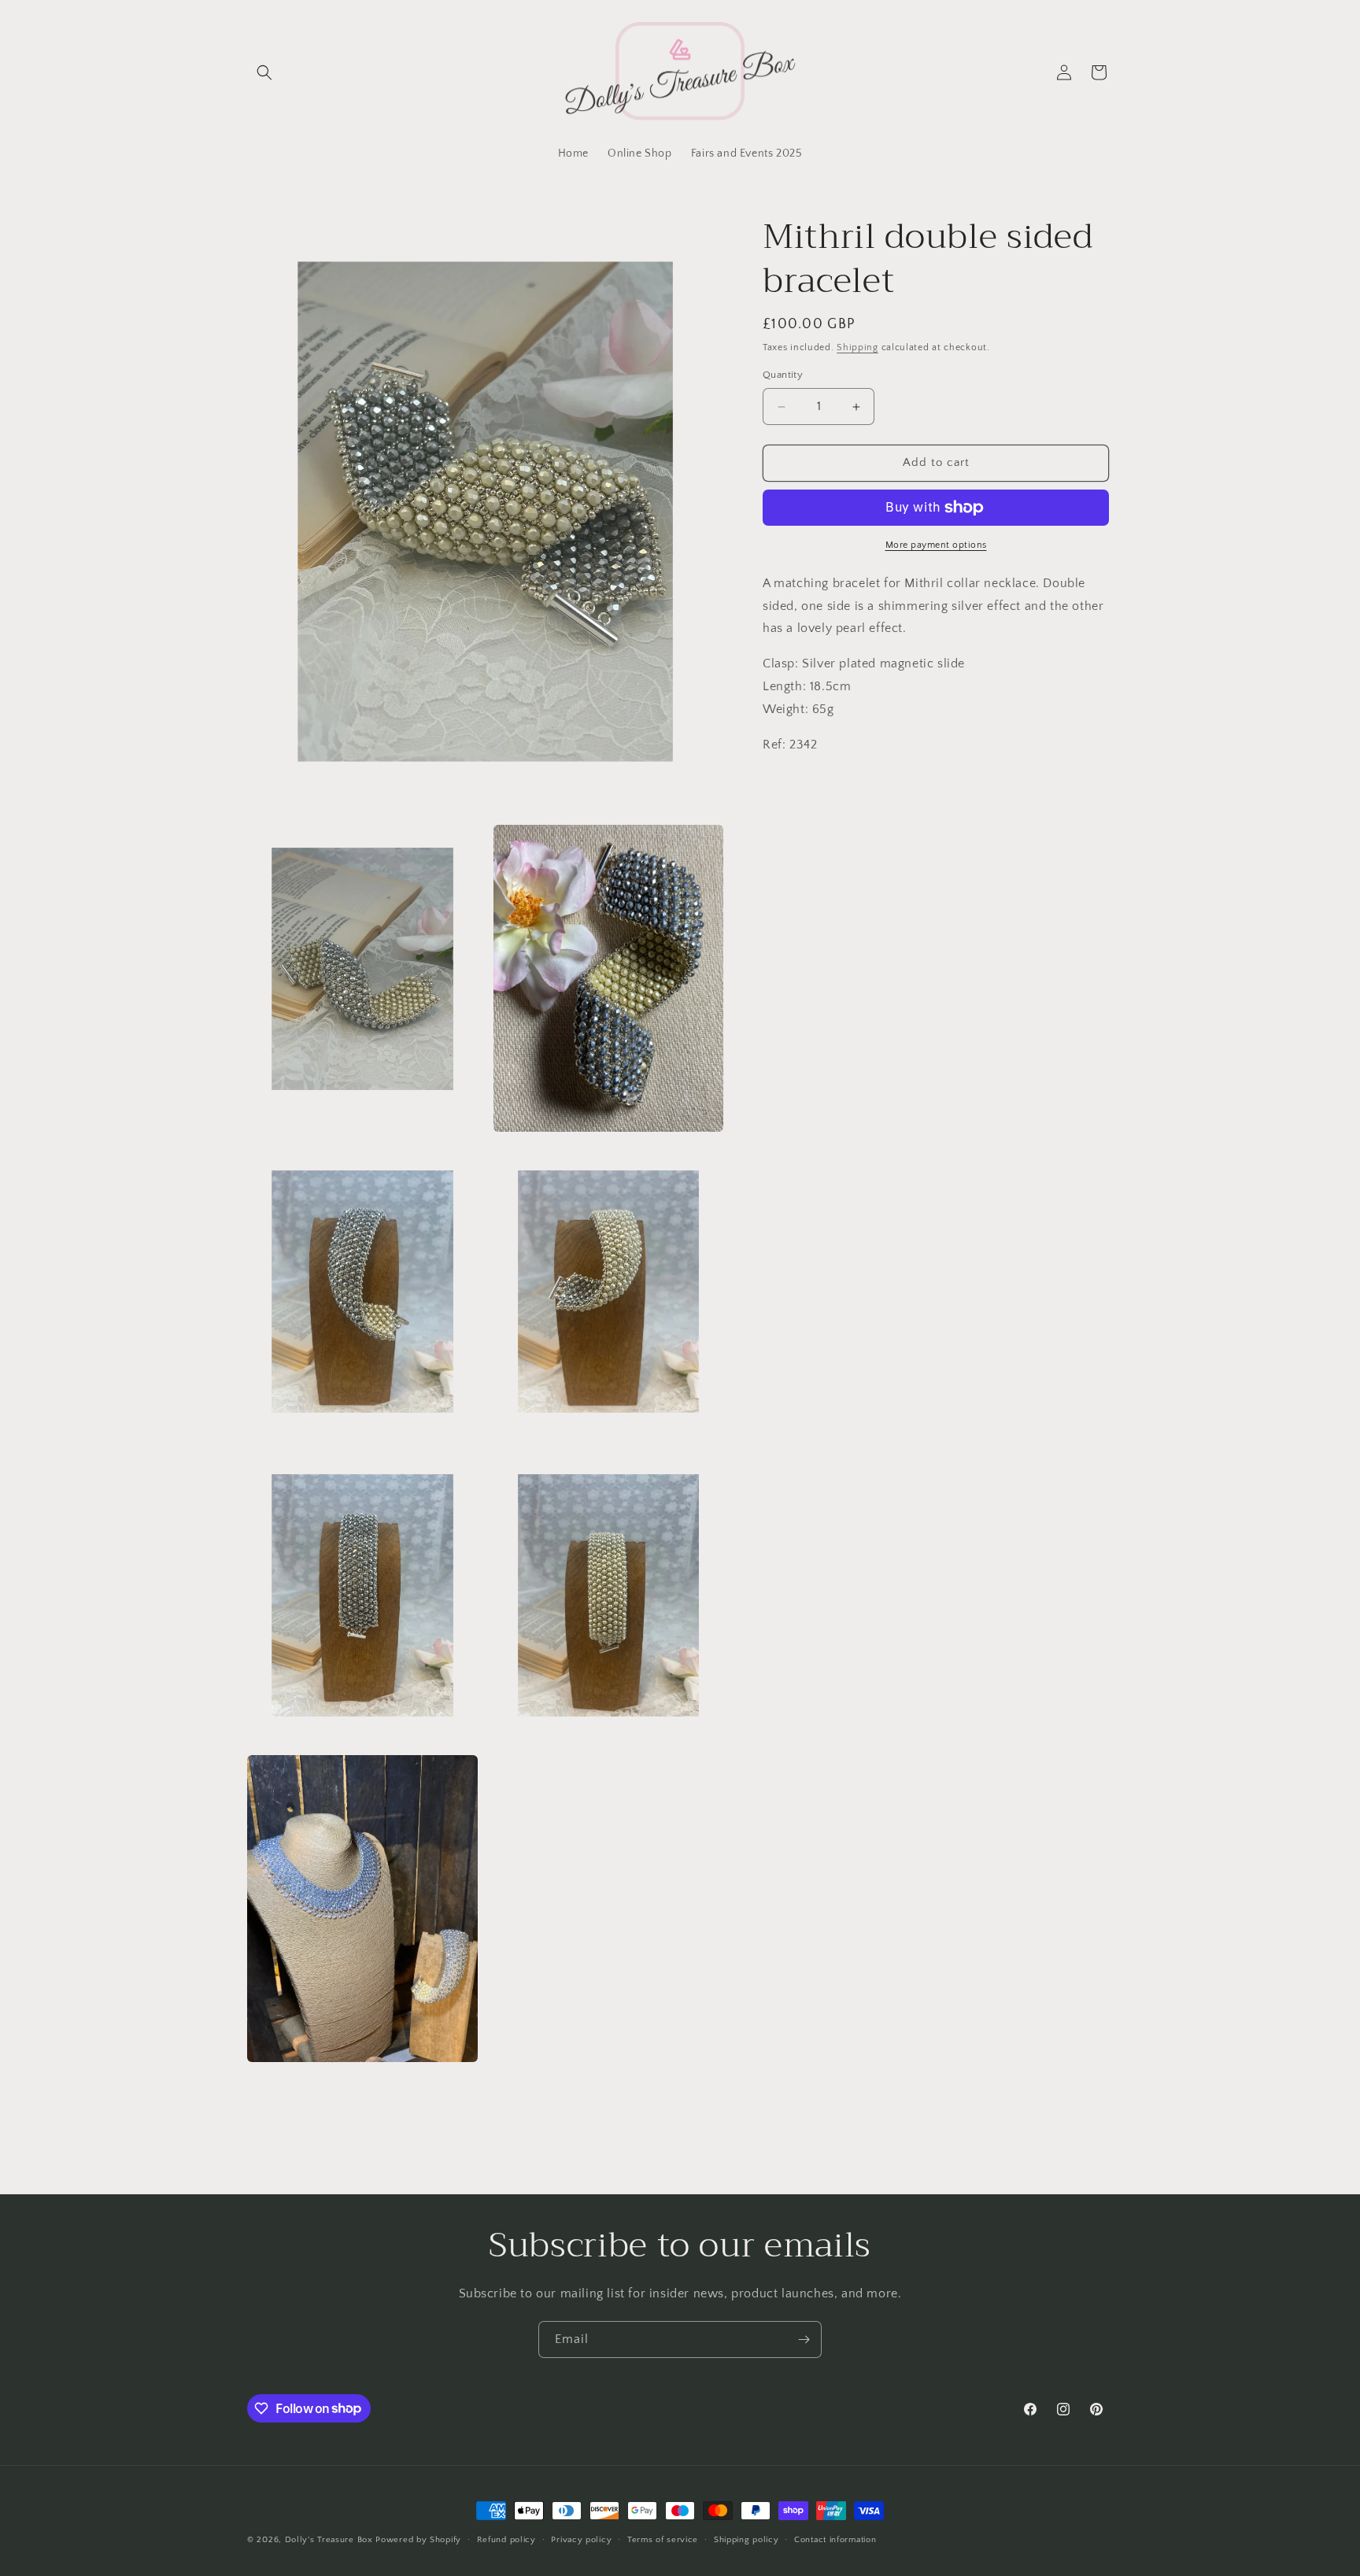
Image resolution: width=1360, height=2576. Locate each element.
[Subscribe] (804, 2339)
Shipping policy (747, 2539)
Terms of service (663, 2539)
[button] (264, 72)
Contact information (835, 2539)
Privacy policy (581, 2539)
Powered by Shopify (418, 2540)
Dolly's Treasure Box (329, 2540)
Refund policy (506, 2539)
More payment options (936, 545)
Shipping (857, 347)
